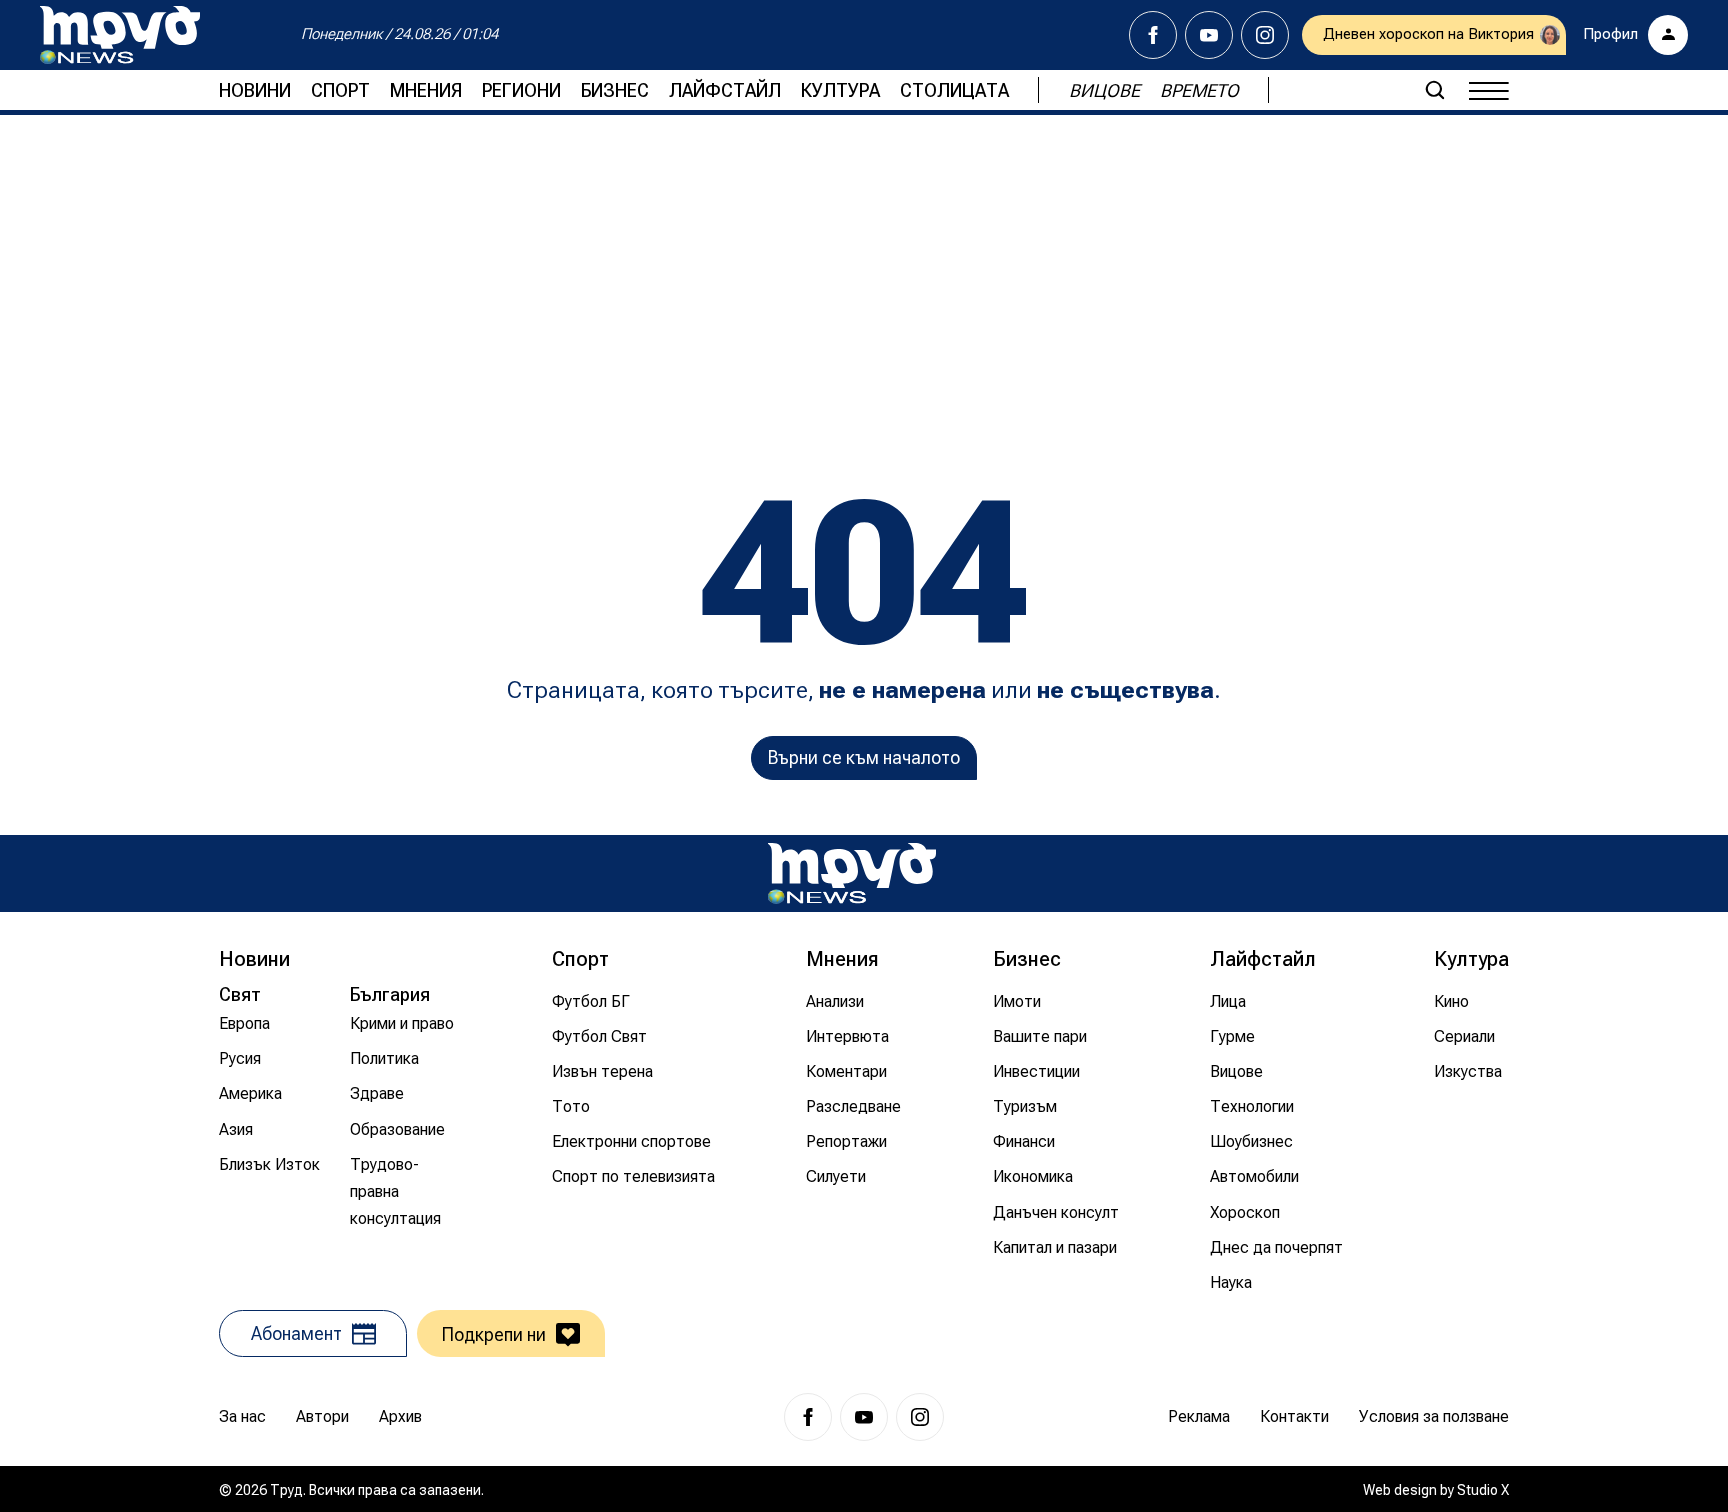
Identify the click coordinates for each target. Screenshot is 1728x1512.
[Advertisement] (864, 275)
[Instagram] (1265, 35)
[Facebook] (1153, 35)
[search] (1435, 90)
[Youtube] (1209, 35)
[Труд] (852, 873)
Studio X (1483, 1490)
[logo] (120, 35)
